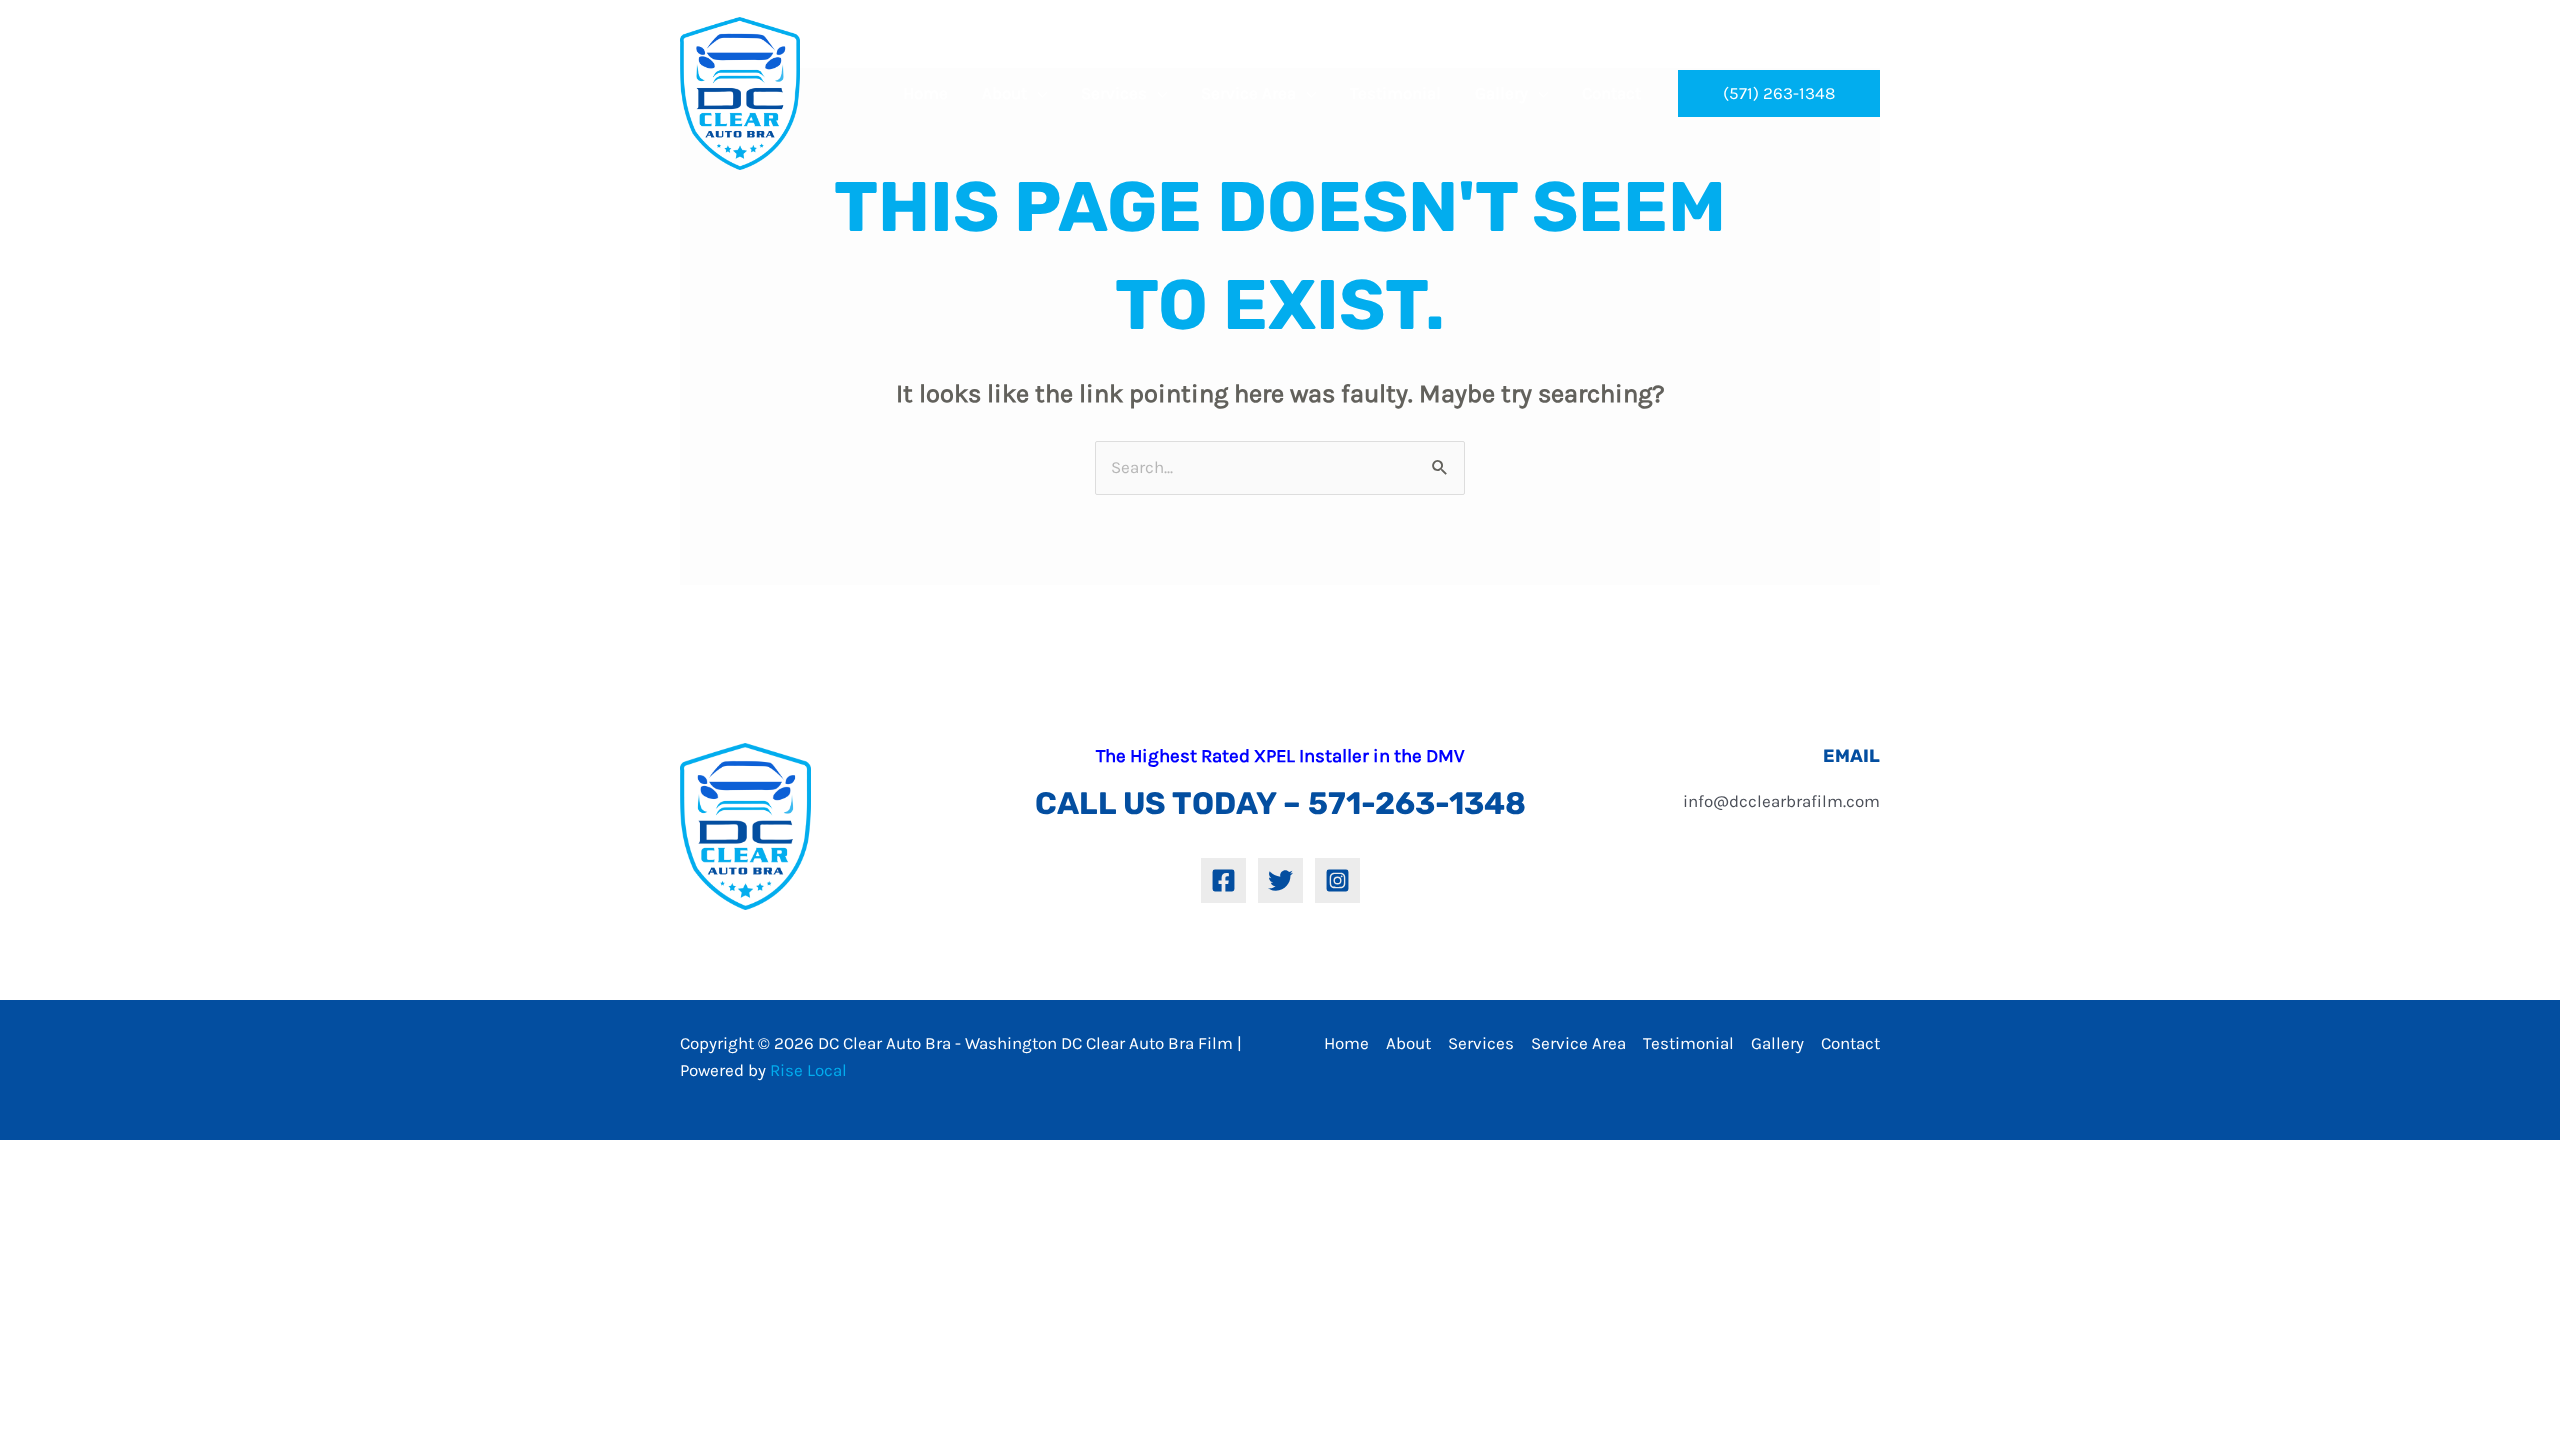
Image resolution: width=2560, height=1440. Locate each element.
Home (1346, 1043)
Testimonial (1688, 1043)
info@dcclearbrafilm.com (1781, 801)
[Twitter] (1280, 880)
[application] (1037, 93)
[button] (1779, 93)
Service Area (1578, 1043)
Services (1481, 1043)
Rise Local (808, 1070)
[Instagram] (1337, 880)
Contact (1850, 1043)
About (1408, 1043)
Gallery (1777, 1043)
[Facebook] (1223, 880)
